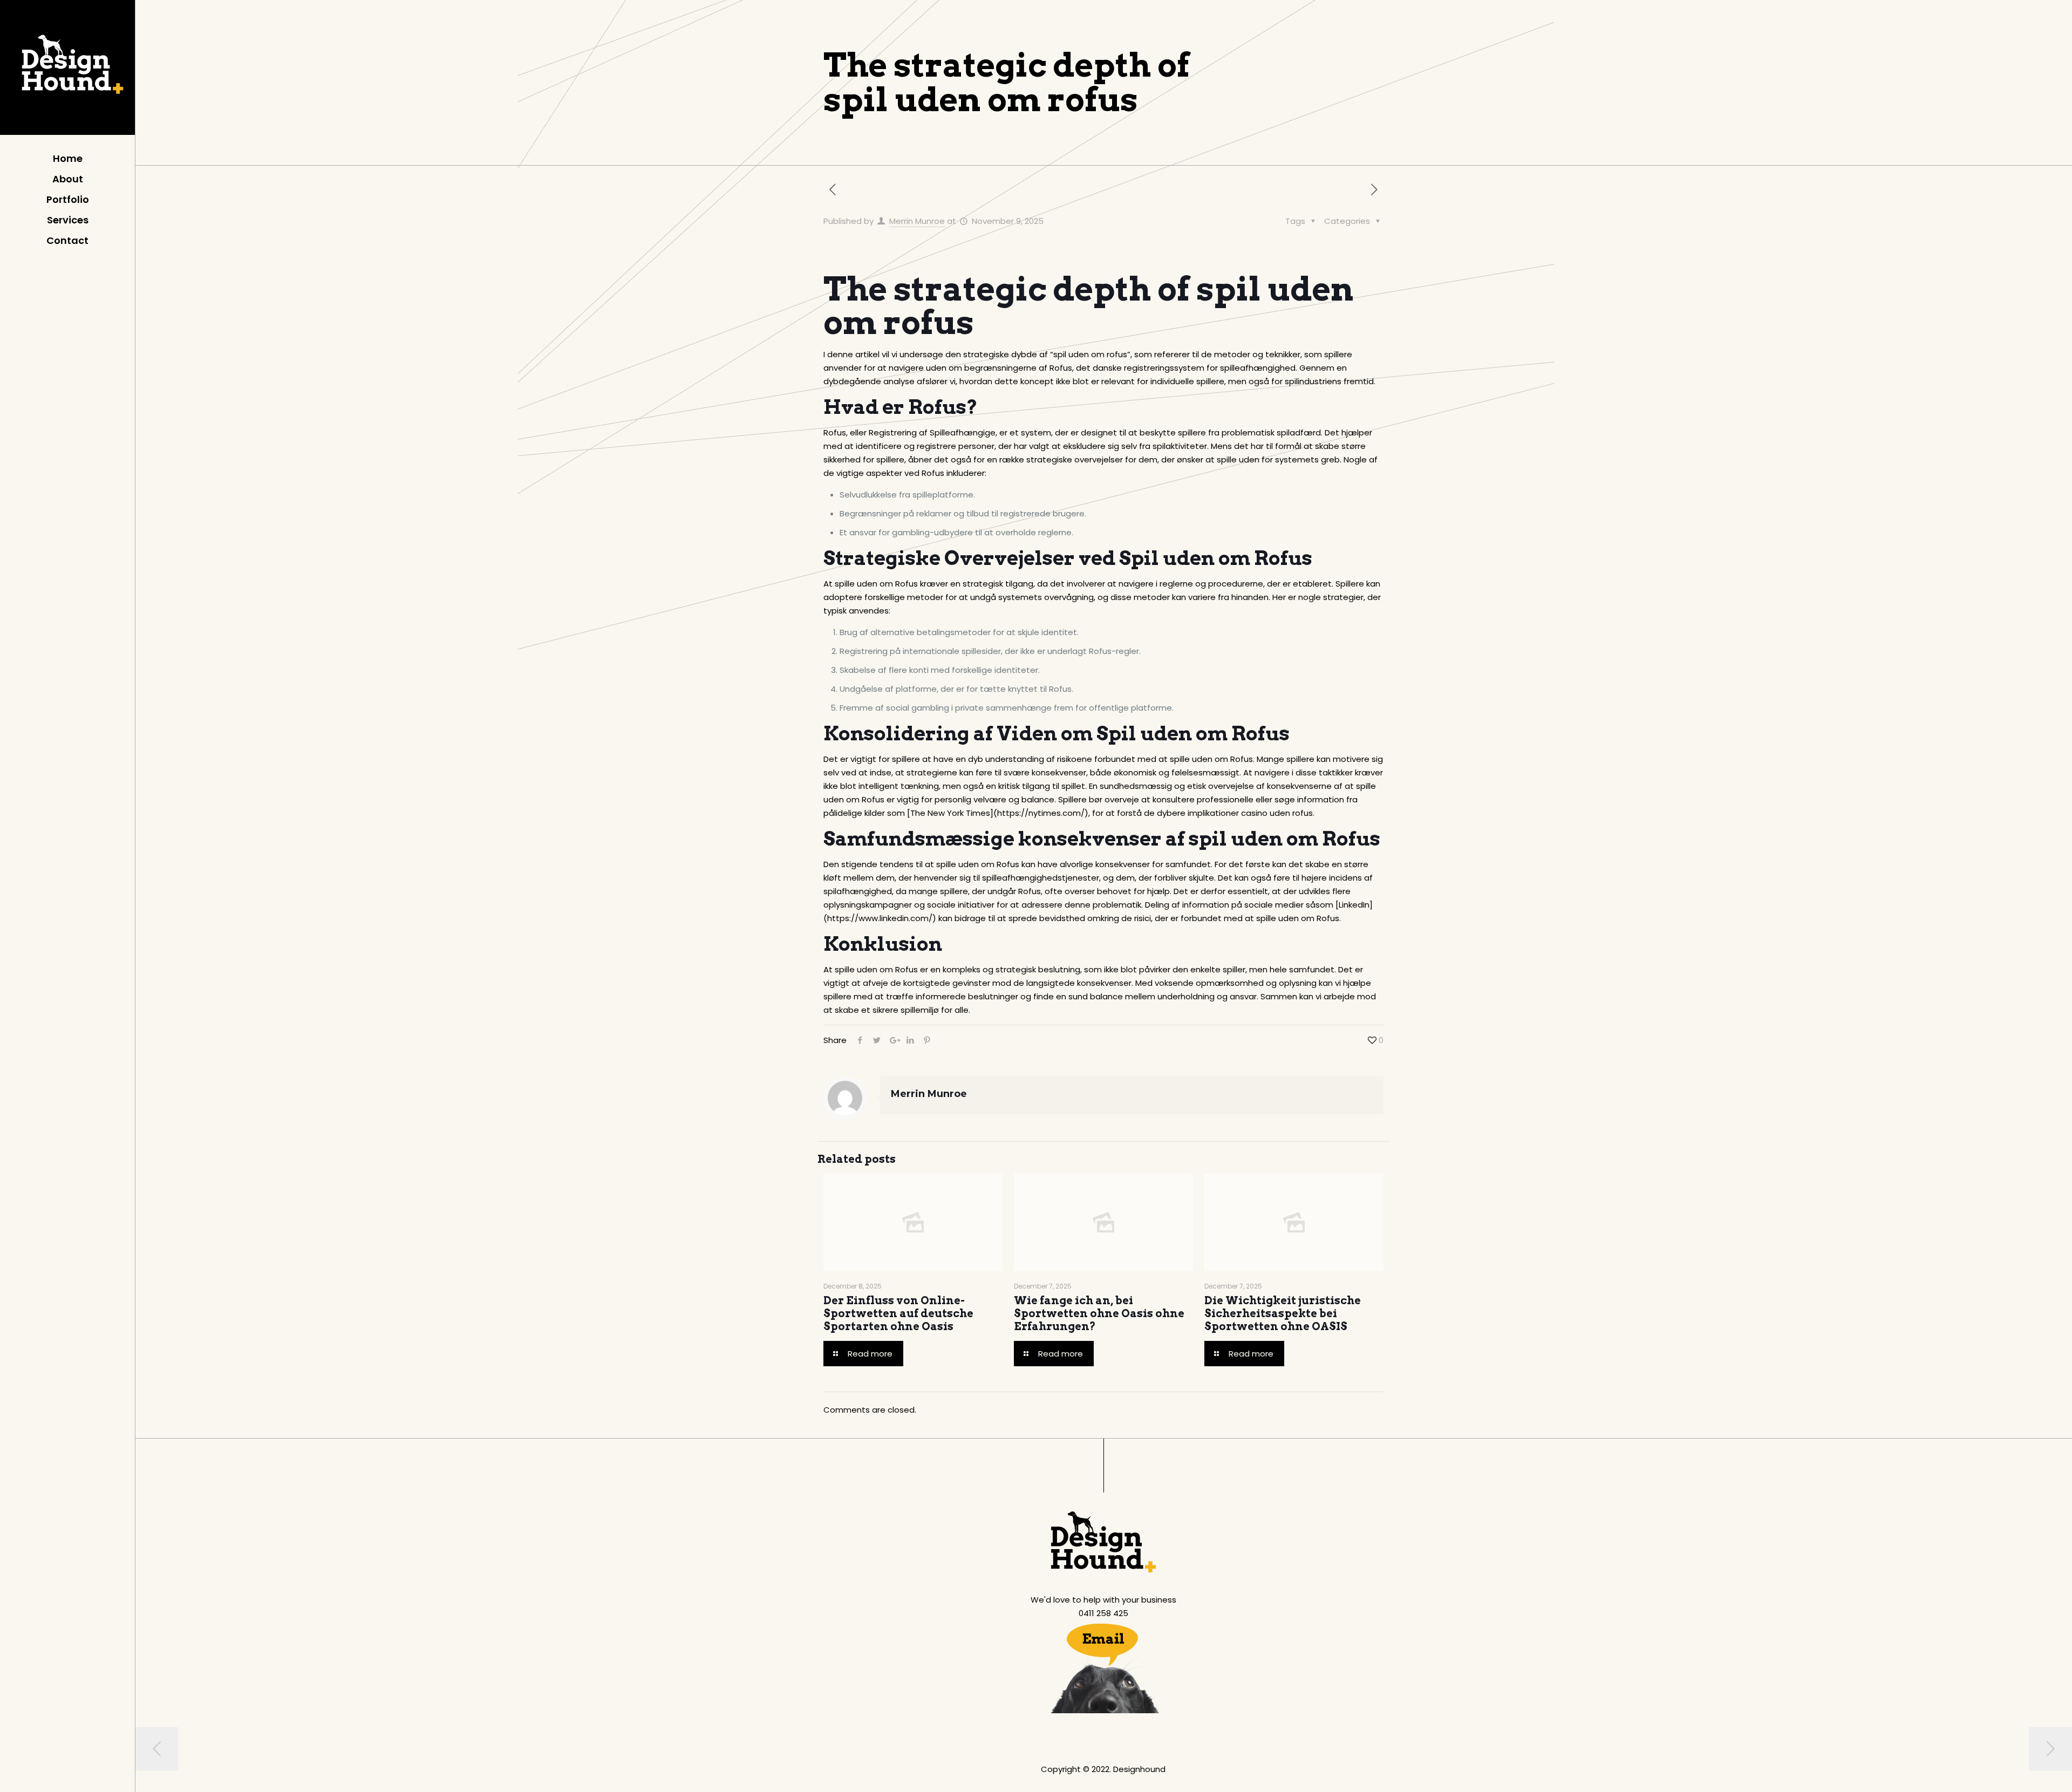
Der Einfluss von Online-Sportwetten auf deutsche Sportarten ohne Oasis (898, 1313)
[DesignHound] (67, 70)
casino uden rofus (1277, 813)
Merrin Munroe (917, 221)
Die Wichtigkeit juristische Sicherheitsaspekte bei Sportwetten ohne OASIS (1283, 1313)
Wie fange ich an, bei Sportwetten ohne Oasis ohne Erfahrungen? (1099, 1313)
